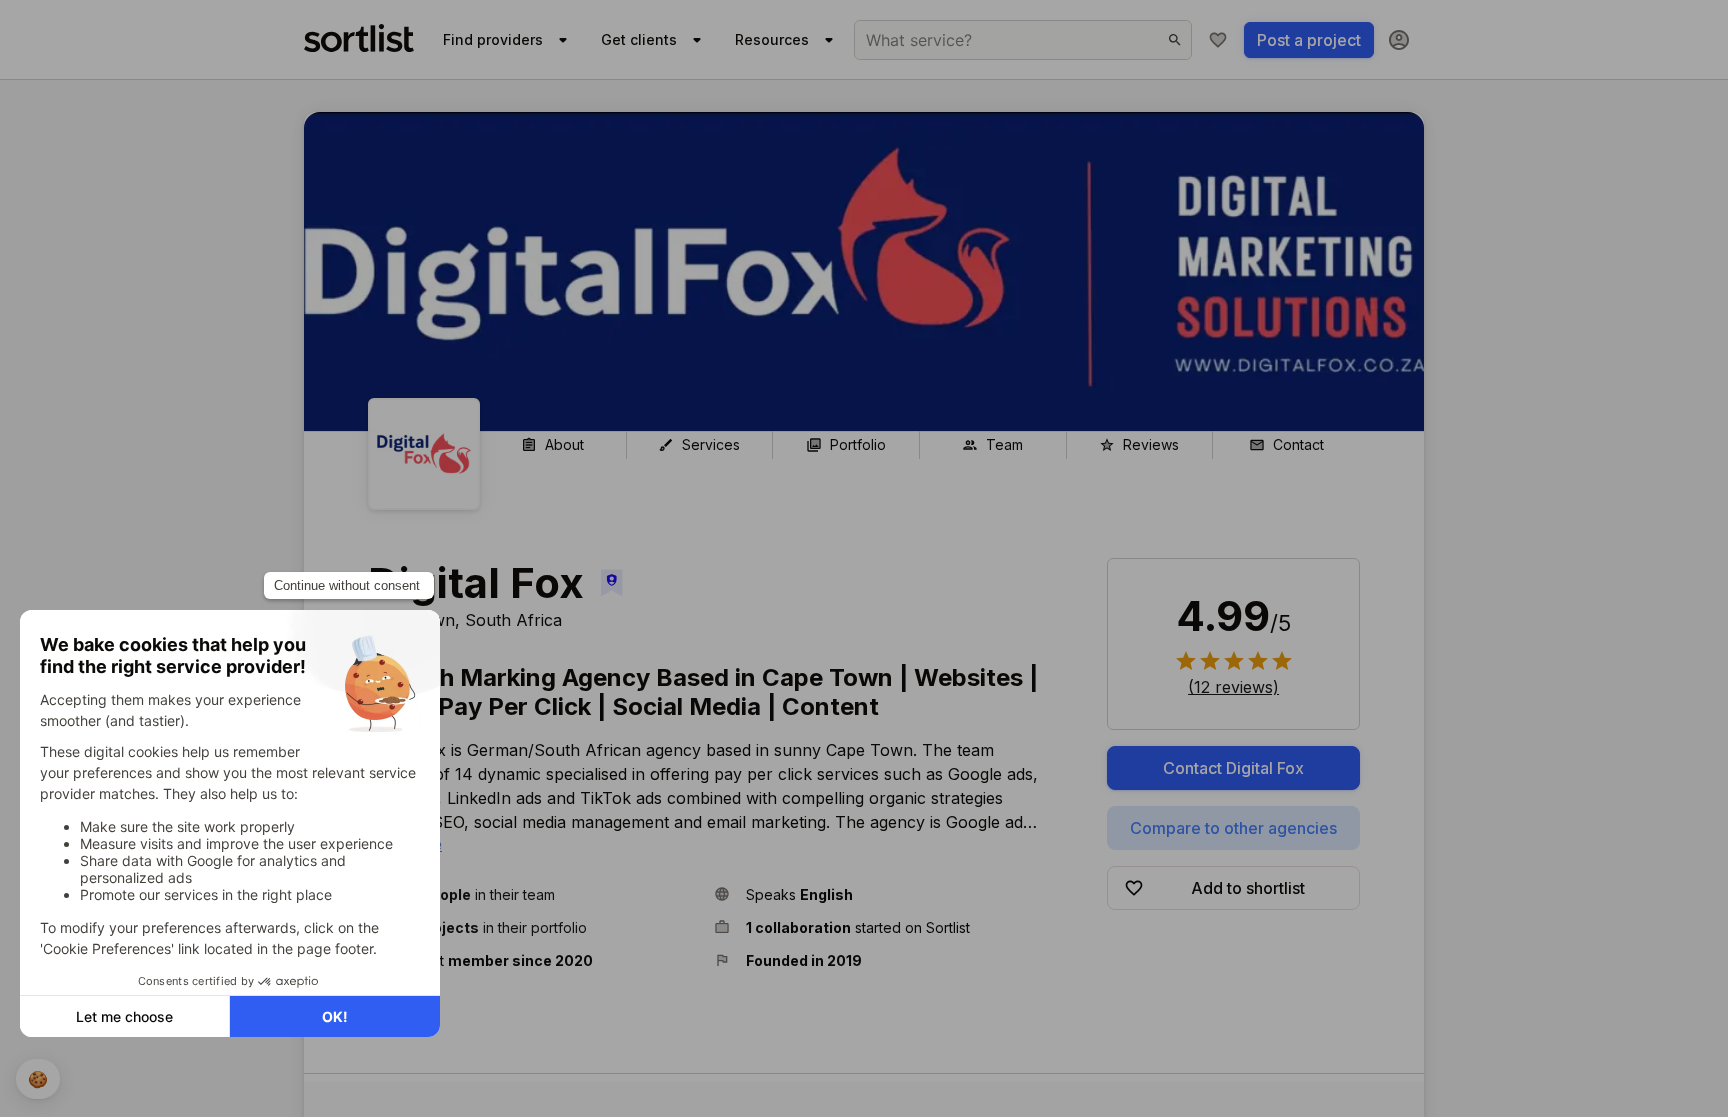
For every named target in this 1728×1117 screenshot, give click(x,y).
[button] (533, 894)
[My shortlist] (1218, 40)
